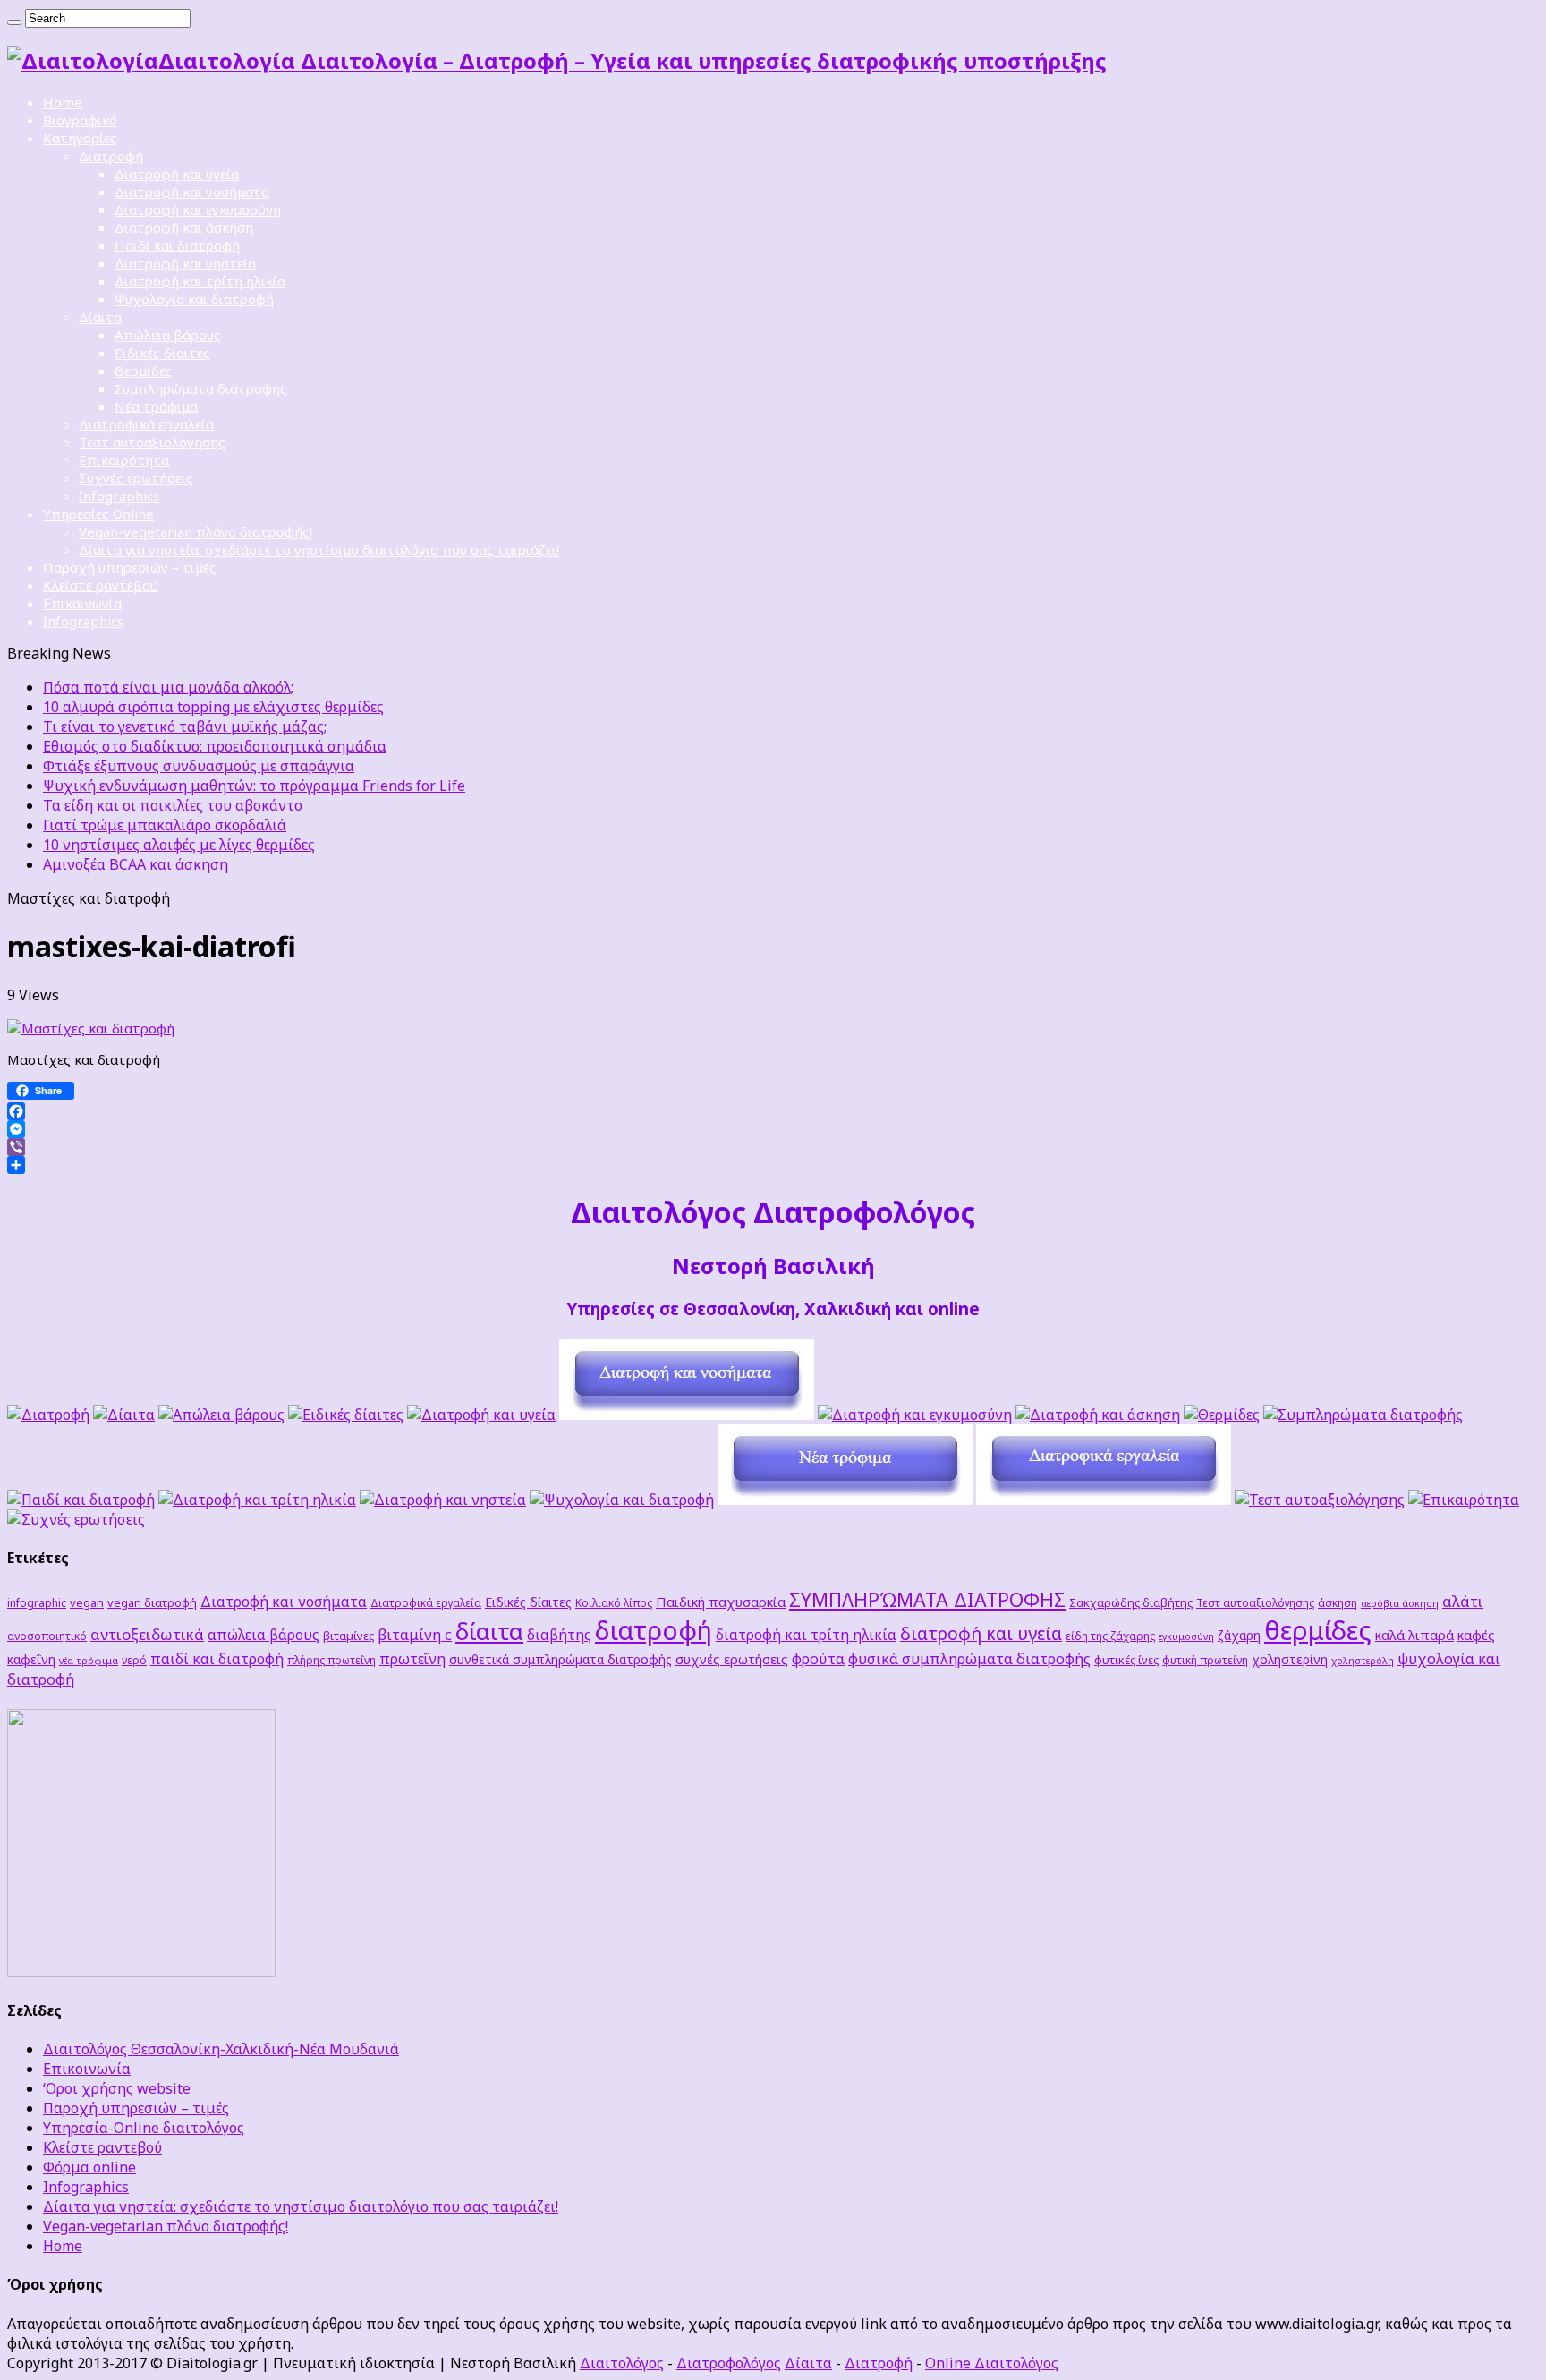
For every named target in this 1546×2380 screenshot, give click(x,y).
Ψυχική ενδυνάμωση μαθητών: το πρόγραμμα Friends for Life (254, 786)
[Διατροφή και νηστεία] (443, 1500)
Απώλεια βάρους (168, 335)
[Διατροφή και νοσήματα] (687, 1415)
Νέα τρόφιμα (156, 406)
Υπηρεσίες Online (98, 514)
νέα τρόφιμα (89, 1661)
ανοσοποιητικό (47, 1636)
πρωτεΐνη (412, 1659)
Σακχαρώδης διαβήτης (1131, 1602)
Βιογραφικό (80, 120)
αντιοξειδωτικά (147, 1634)
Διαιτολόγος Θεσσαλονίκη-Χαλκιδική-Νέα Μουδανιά (221, 2049)
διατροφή (654, 1630)
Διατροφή (111, 156)
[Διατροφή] (48, 1415)
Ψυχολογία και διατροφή (194, 299)
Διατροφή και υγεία (177, 174)
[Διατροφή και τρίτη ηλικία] (257, 1500)
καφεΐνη (31, 1659)
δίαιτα (489, 1631)
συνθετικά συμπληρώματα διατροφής (561, 1659)
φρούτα (818, 1658)
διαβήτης (559, 1635)
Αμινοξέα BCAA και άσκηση (136, 864)
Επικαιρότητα (124, 460)
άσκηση (1338, 1602)
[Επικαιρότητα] (1464, 1500)
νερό (134, 1660)
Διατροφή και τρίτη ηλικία (200, 281)
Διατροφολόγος (729, 2363)
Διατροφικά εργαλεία (146, 424)
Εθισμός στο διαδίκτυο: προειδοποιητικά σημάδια (215, 746)
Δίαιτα (100, 317)
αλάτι (1463, 1601)
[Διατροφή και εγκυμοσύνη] (915, 1415)
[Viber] (773, 1147)
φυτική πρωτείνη (1205, 1660)
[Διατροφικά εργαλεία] (1104, 1500)
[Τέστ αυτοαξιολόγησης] (1320, 1500)
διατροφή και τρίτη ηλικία (806, 1635)
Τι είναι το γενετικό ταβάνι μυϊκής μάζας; (185, 727)
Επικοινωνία (82, 603)
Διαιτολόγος (622, 2363)
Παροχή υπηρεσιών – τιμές (130, 567)
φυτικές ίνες (1126, 1660)
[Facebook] (773, 1111)
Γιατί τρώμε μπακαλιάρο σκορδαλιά (165, 825)
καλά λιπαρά (1414, 1635)
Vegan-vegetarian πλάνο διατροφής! (195, 531)
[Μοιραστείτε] (773, 1165)
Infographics (119, 496)
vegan (87, 1602)
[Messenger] (773, 1129)
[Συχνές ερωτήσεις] (76, 1519)
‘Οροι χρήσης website (117, 2088)
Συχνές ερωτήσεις (136, 478)
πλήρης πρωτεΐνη (331, 1660)
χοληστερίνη (1290, 1659)
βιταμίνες (348, 1636)
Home (63, 102)
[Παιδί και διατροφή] (81, 1500)
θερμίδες (1318, 1630)
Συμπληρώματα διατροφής (201, 388)
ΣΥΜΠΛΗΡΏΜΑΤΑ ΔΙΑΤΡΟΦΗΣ (927, 1599)
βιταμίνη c (415, 1634)
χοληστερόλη (1363, 1661)
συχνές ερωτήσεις (732, 1659)
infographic (37, 1602)
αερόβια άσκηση (1400, 1603)
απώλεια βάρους (263, 1635)
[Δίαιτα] (124, 1415)
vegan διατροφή (152, 1602)
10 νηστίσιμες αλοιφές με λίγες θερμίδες (179, 845)
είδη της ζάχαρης (1110, 1636)
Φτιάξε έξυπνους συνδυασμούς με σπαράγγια (199, 766)
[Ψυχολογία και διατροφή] (622, 1500)
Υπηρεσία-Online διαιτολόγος (144, 2128)
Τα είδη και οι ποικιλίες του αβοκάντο (173, 805)
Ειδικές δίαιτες (162, 353)
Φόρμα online (89, 2167)
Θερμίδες (144, 370)
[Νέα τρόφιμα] (845, 1500)
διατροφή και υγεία (981, 1633)
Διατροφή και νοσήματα (192, 191)
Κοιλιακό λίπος (614, 1602)
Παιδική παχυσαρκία (721, 1602)
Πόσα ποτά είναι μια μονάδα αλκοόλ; (168, 687)
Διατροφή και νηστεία (185, 263)
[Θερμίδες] (1222, 1415)
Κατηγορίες (80, 138)
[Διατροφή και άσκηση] (1098, 1415)
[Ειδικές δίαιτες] (346, 1415)
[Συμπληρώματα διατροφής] (1363, 1415)
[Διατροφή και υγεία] (481, 1415)
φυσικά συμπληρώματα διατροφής (969, 1658)
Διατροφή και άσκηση (184, 227)
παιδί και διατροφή (217, 1659)
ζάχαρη (1239, 1635)
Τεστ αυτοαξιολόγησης (152, 442)
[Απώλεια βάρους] (221, 1415)
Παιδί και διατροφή (177, 245)
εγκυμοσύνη (1186, 1636)
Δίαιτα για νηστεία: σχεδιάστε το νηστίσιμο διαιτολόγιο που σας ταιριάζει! (319, 549)
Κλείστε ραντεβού (101, 585)
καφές (1476, 1635)
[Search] (14, 22)
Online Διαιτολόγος (992, 2363)
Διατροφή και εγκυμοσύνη (198, 209)
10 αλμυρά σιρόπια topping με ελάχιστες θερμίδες (213, 707)
